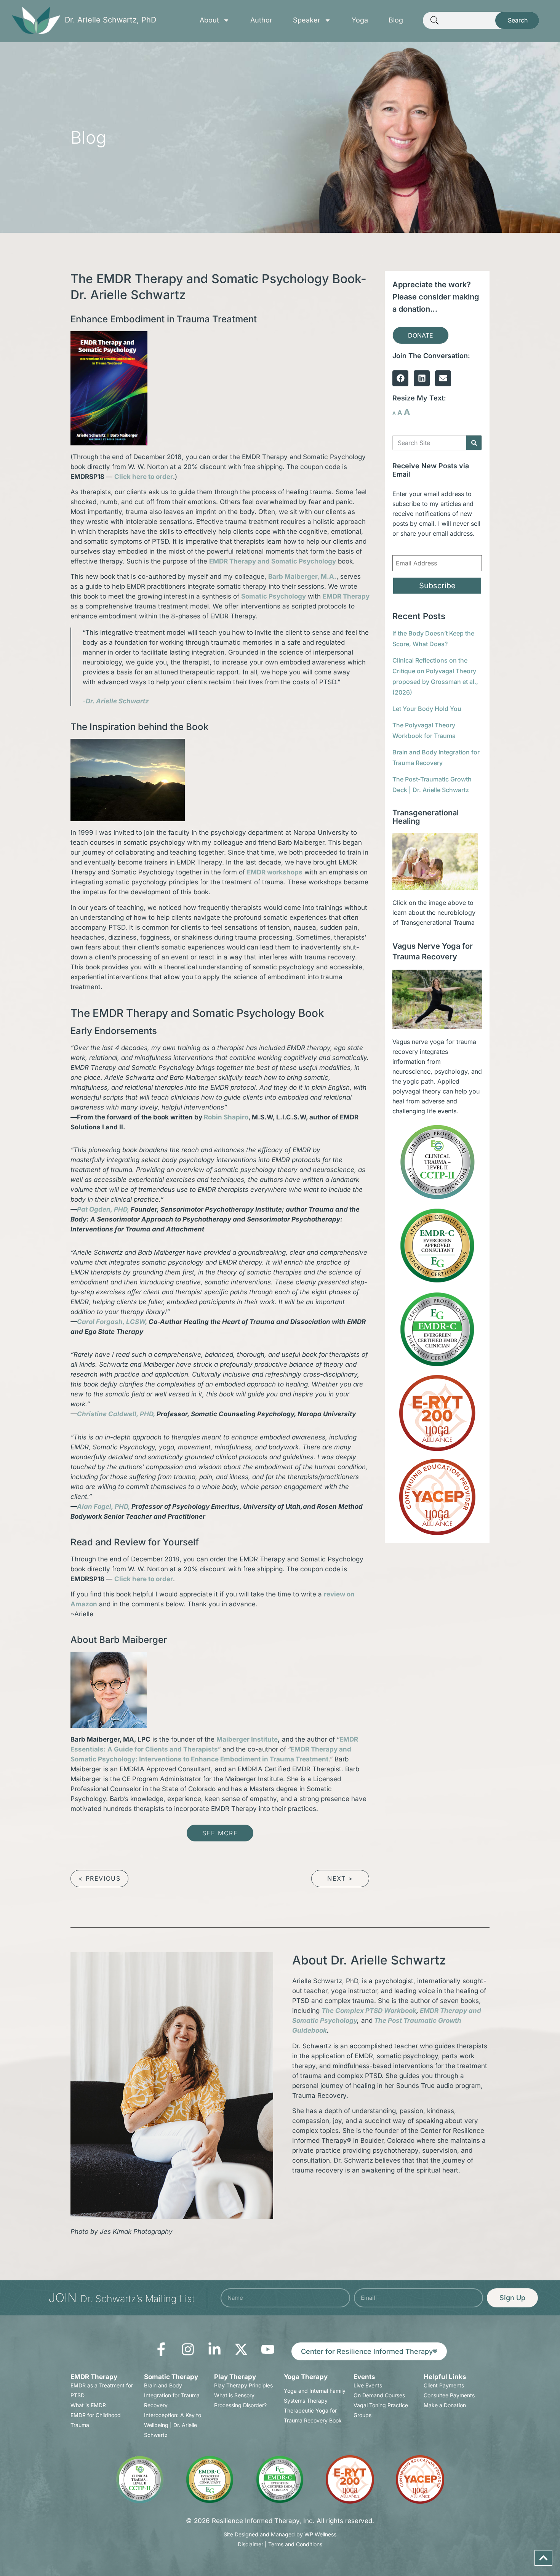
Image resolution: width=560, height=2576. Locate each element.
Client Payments (444, 2385)
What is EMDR (88, 2405)
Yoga (360, 20)
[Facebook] (400, 378)
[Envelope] (443, 378)
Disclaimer (250, 2544)
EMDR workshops (275, 872)
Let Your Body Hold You (427, 709)
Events (364, 2377)
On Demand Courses (379, 2395)
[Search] (474, 443)
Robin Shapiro (226, 1117)
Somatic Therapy (171, 2377)
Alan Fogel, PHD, (103, 1507)
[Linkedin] (422, 378)
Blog (396, 20)
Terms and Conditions (295, 2544)
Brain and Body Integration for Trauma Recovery (172, 2395)
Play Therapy (235, 2377)
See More (220, 1833)
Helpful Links (445, 2377)
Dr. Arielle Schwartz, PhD (110, 20)
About (209, 20)
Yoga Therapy (306, 2377)
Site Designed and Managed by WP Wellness (280, 2534)
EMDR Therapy (94, 2377)
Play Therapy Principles (243, 2385)
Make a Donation (445, 2405)
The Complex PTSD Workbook (369, 2011)
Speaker (307, 20)
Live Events (368, 2385)
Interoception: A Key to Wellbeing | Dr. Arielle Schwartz (173, 2425)
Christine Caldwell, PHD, (116, 1414)
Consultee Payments (449, 2395)
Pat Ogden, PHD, (103, 1209)
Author (261, 20)
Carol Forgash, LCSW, (112, 1322)
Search (518, 20)
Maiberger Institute (247, 1739)
